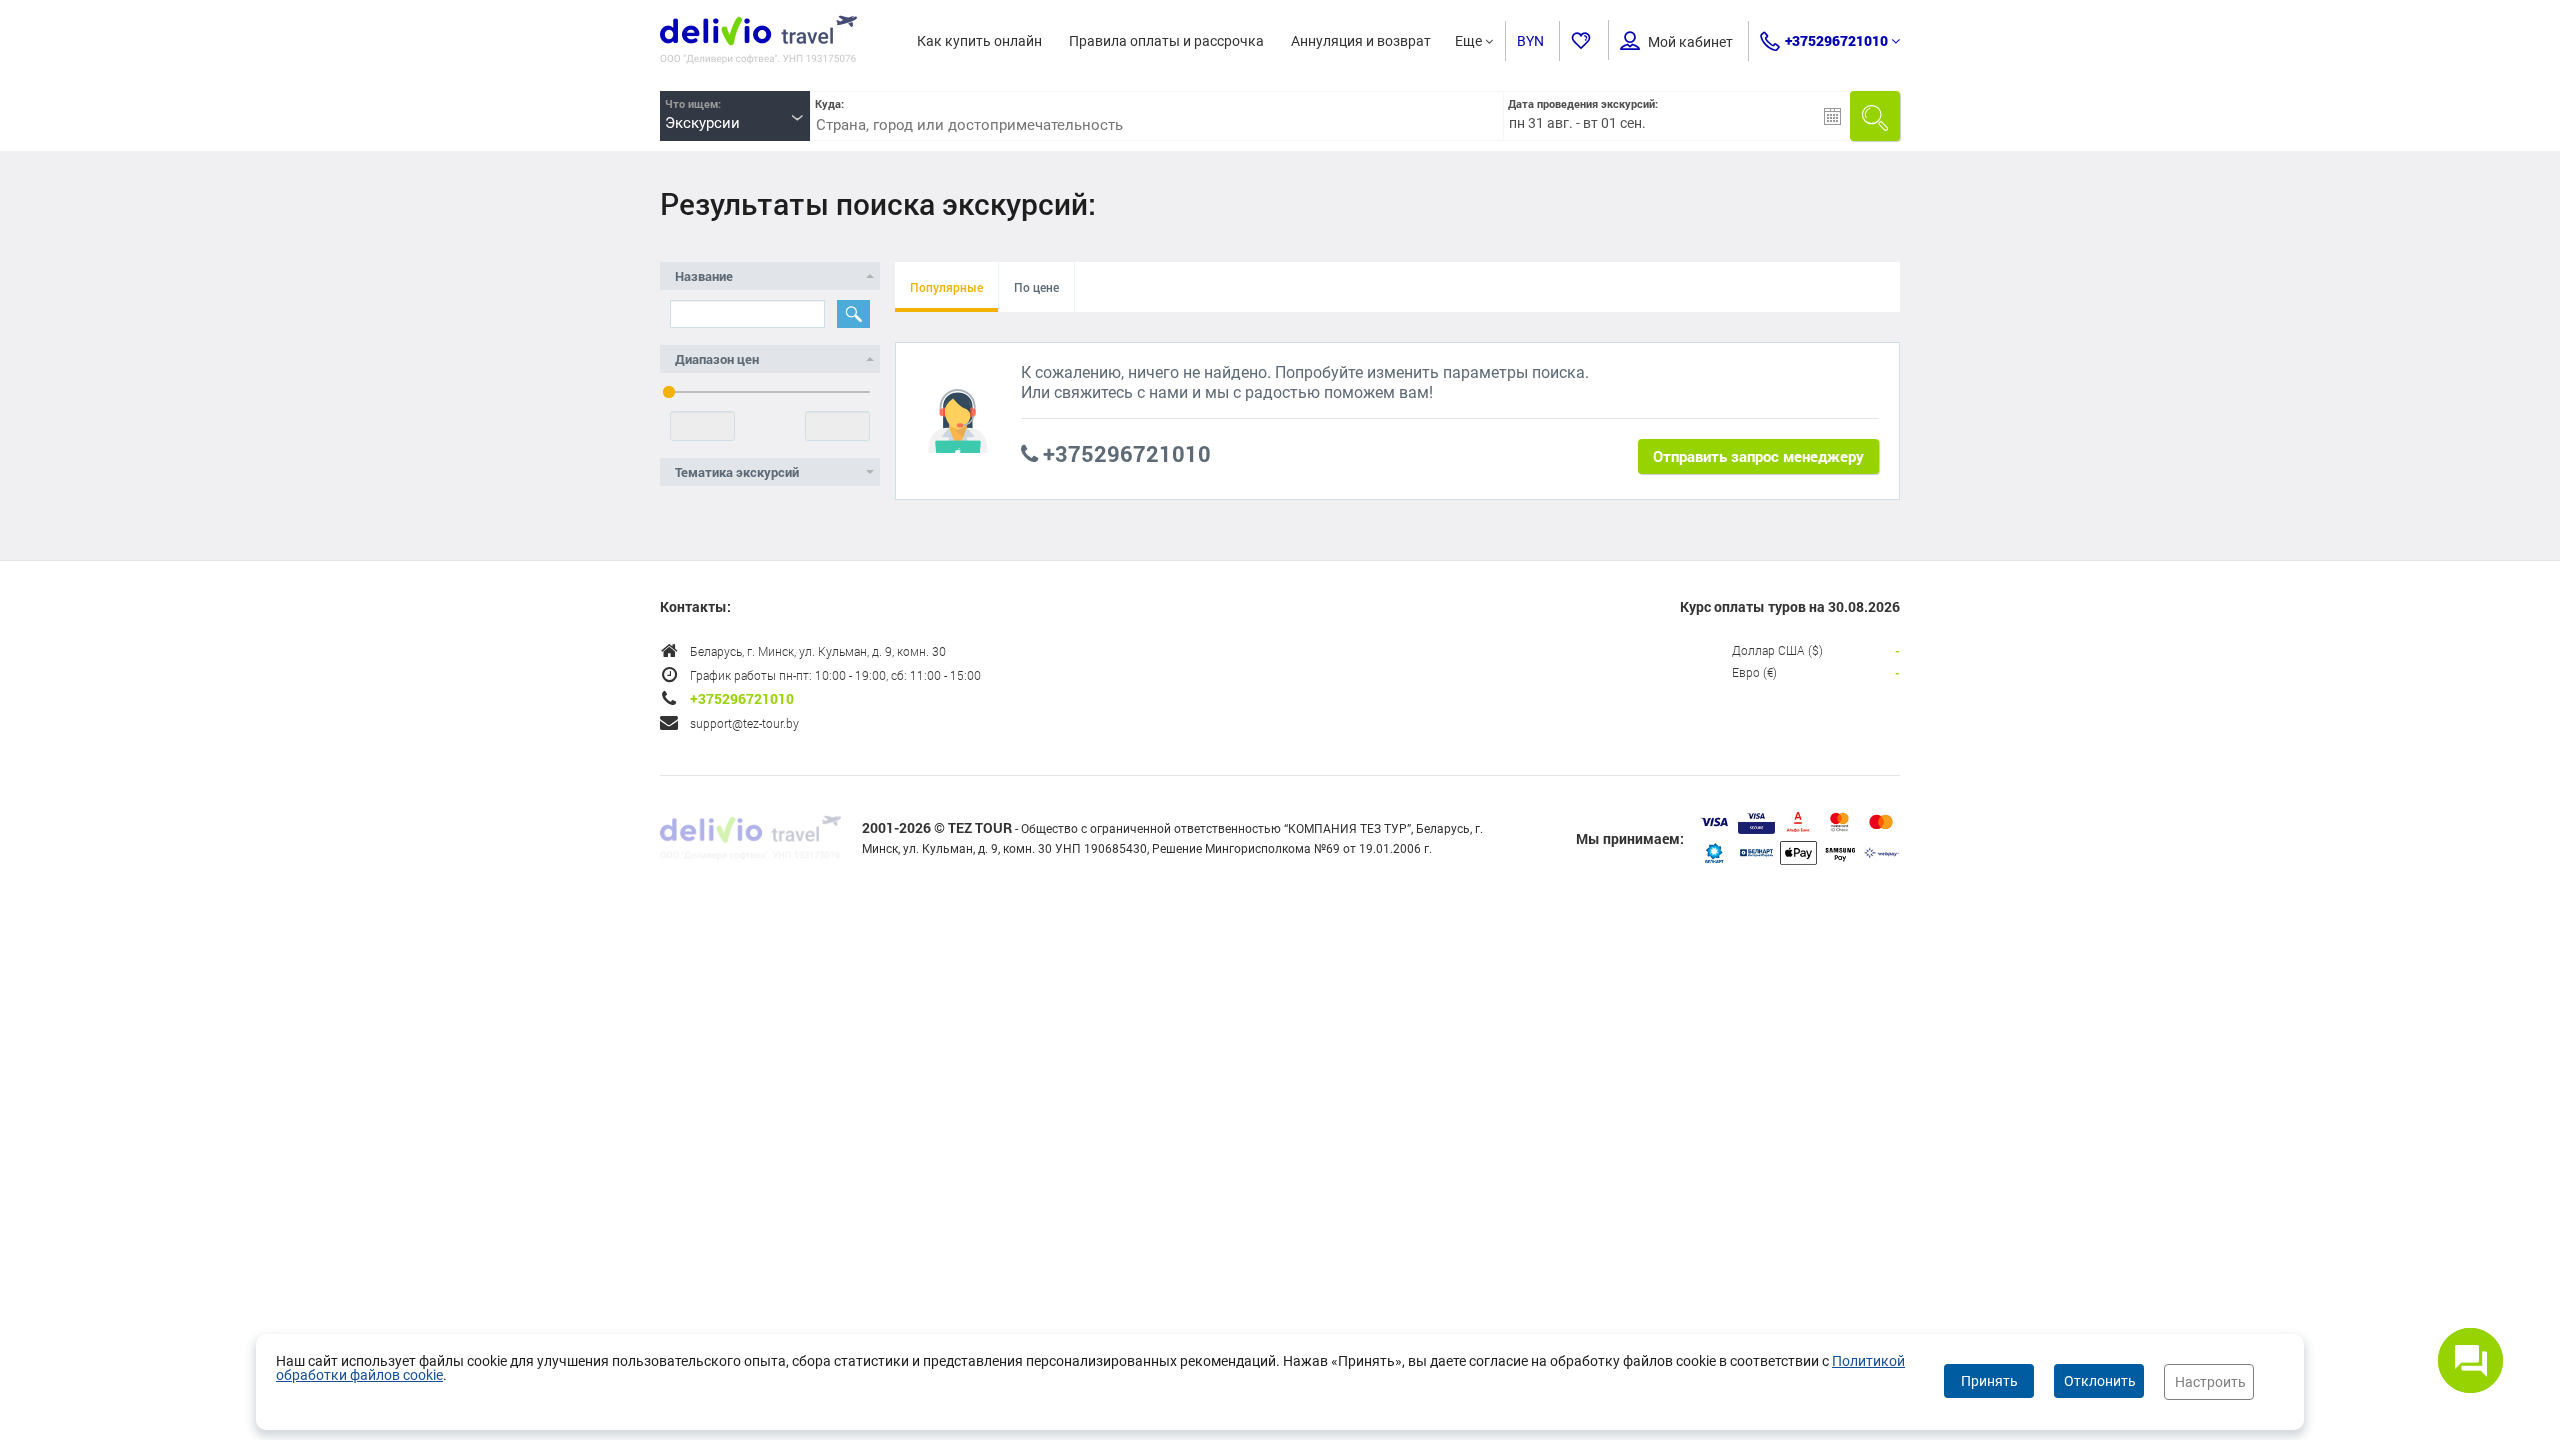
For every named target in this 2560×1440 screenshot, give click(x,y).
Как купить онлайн (979, 41)
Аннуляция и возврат (1361, 41)
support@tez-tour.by (744, 723)
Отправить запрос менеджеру (1758, 456)
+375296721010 (1836, 40)
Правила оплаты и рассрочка (1166, 41)
